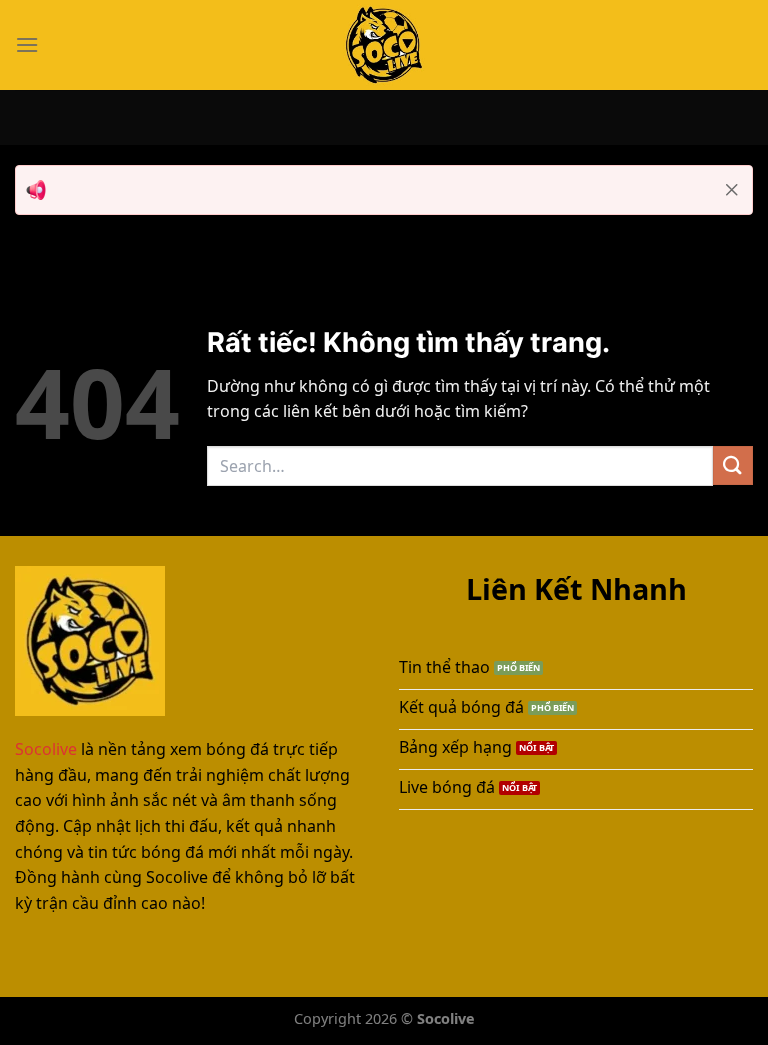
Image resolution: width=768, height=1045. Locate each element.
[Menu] (27, 44)
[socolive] (384, 45)
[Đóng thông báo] (732, 190)
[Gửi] (733, 465)
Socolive (46, 749)
